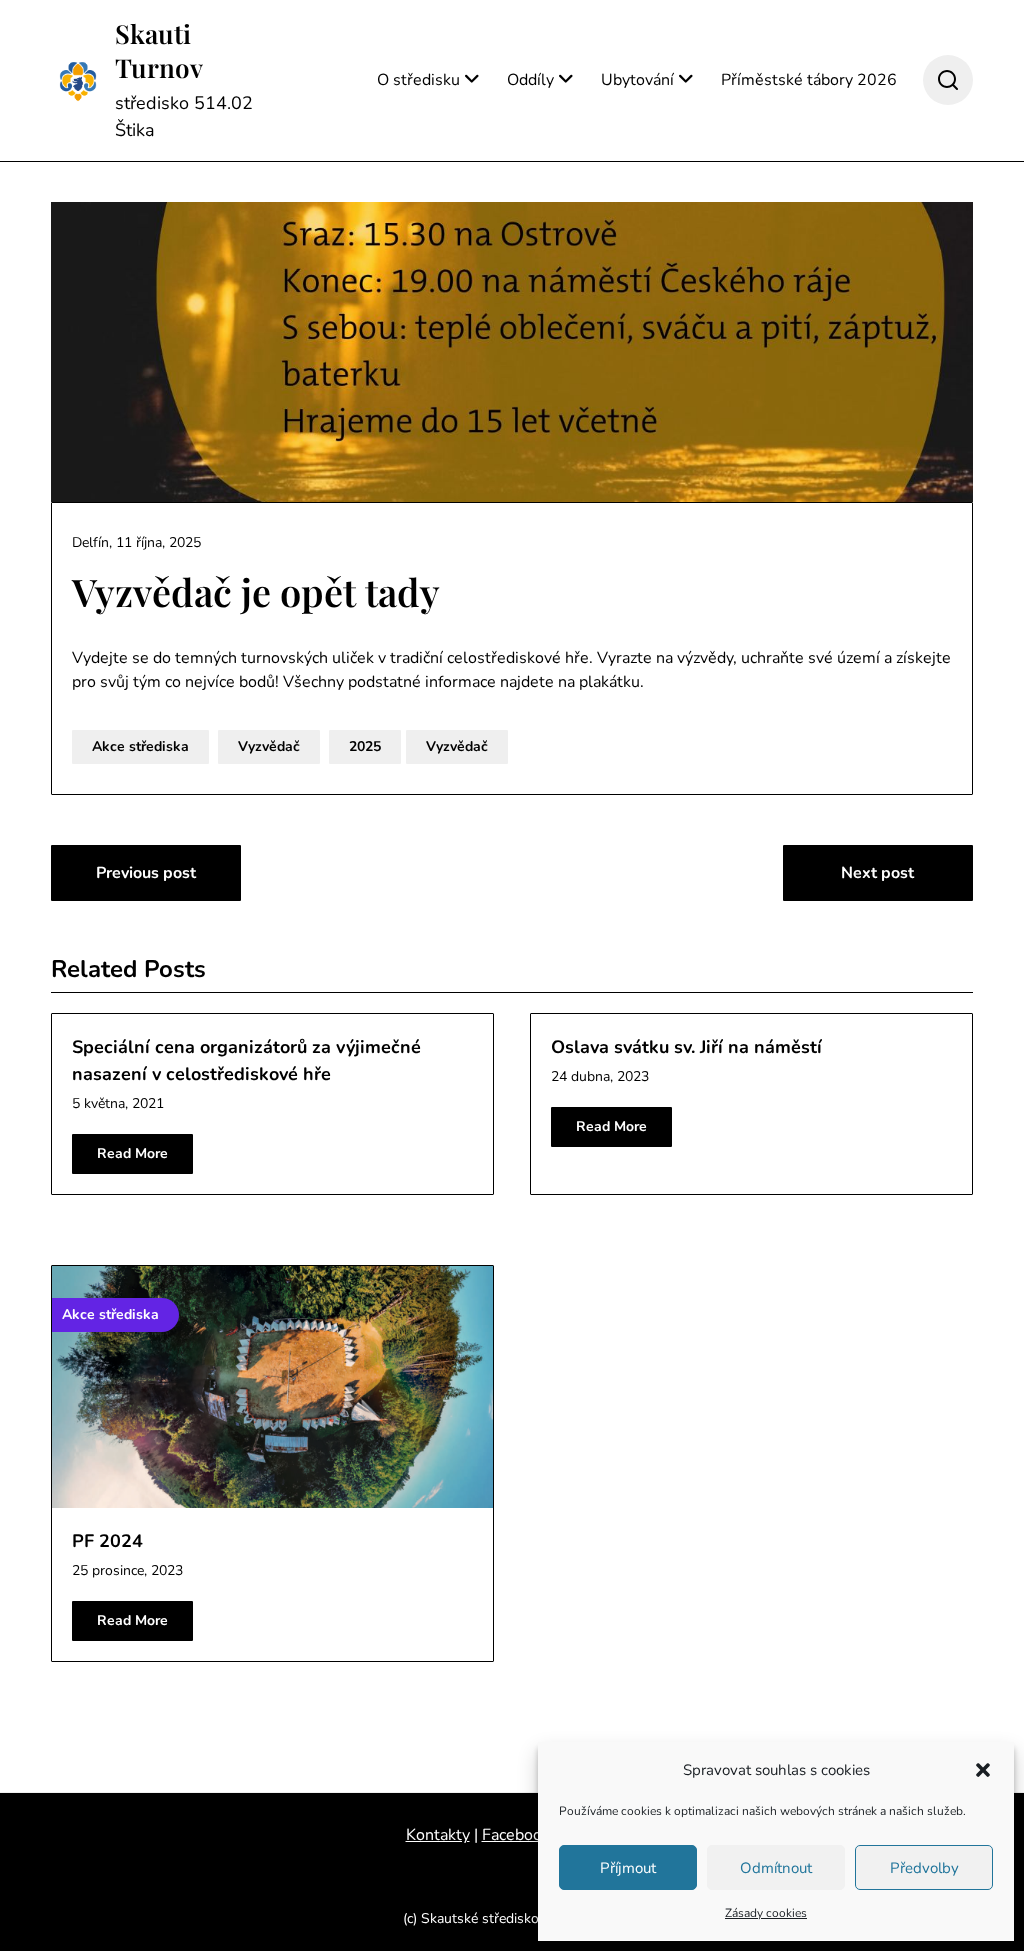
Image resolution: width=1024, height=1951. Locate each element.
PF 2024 (107, 1541)
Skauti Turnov (159, 51)
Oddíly (530, 80)
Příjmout (628, 1868)
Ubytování (637, 80)
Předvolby (924, 1868)
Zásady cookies (766, 1913)
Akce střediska (140, 746)
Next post (877, 873)
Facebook (516, 1835)
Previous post (146, 873)
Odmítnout (776, 1868)
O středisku (418, 80)
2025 (365, 746)
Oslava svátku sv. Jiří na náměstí (686, 1047)
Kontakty (438, 1835)
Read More (132, 1153)
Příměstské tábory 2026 (809, 80)
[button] (983, 1770)
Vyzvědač (269, 746)
